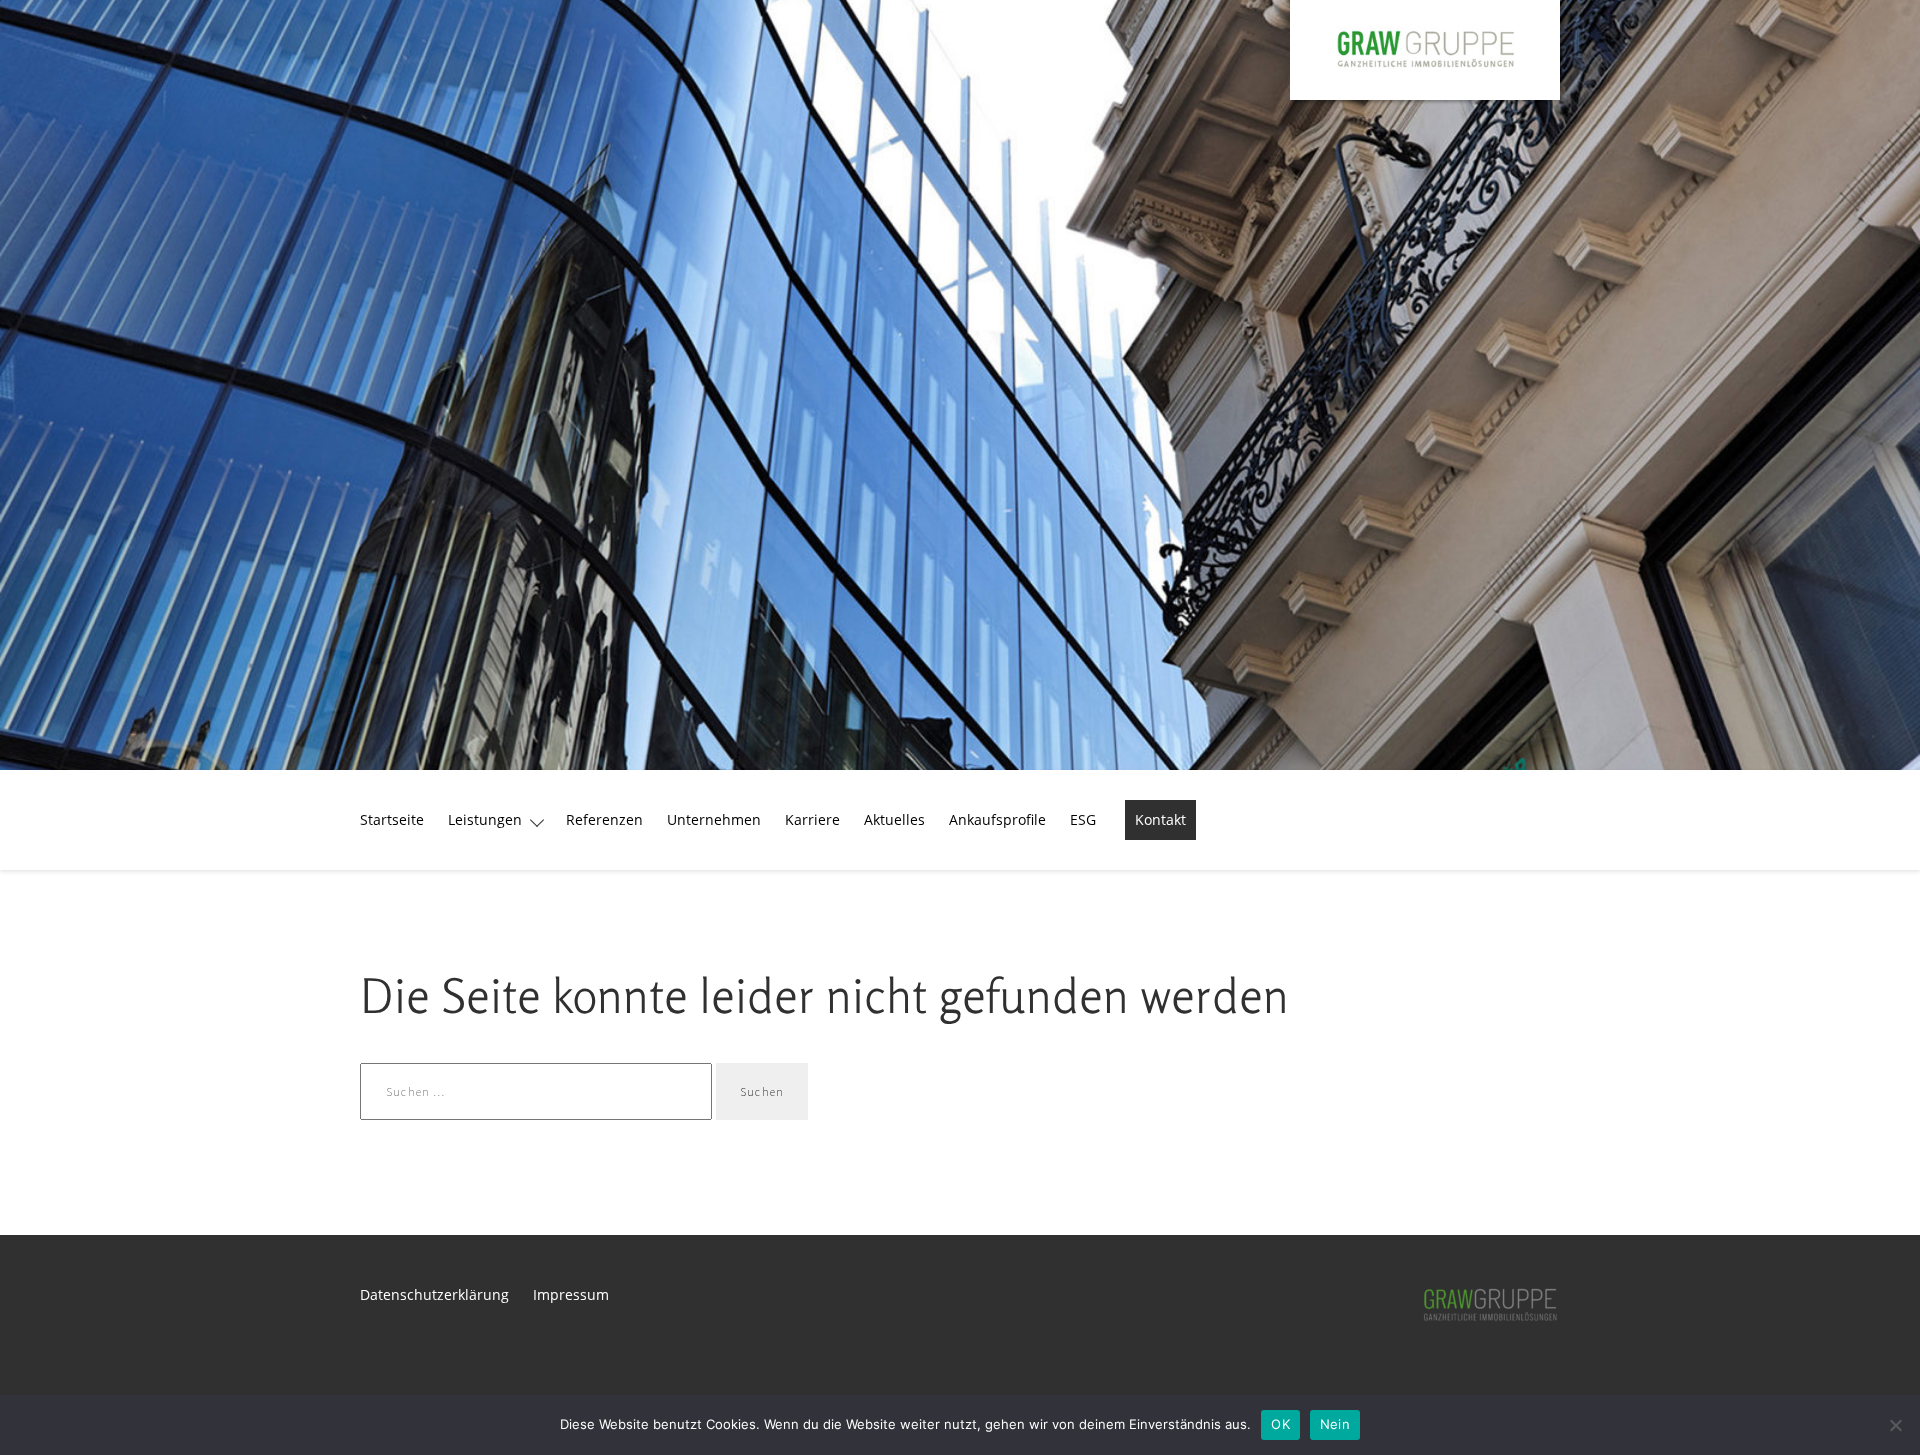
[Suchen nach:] (538, 1090)
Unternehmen (714, 819)
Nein (1335, 1424)
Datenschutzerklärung (434, 1294)
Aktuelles (894, 819)
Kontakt (1160, 819)
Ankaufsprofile (997, 819)
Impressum (571, 1294)
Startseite (392, 819)
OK (1280, 1424)
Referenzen (604, 819)
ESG (1083, 819)
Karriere (812, 819)
